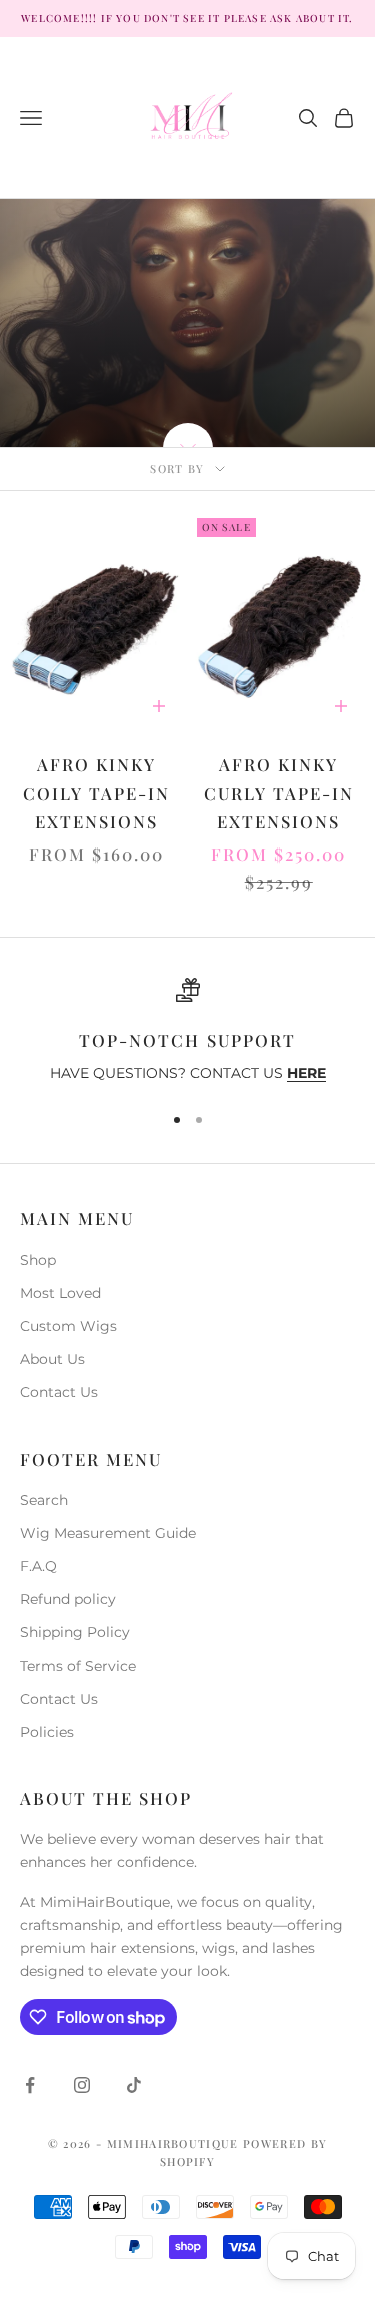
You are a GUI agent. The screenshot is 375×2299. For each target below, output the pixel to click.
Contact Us (59, 1392)
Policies (47, 1732)
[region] (187, 1032)
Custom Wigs (68, 1326)
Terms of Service (78, 1666)
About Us (52, 1359)
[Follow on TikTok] (134, 2085)
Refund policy (68, 1599)
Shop (38, 1260)
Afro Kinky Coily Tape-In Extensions (96, 792)
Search (44, 1500)
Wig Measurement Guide (108, 1533)
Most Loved (60, 1293)
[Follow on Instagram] (82, 2085)
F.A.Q (38, 1566)
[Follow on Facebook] (30, 2085)
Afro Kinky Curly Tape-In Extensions (279, 792)
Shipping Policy (75, 1632)
